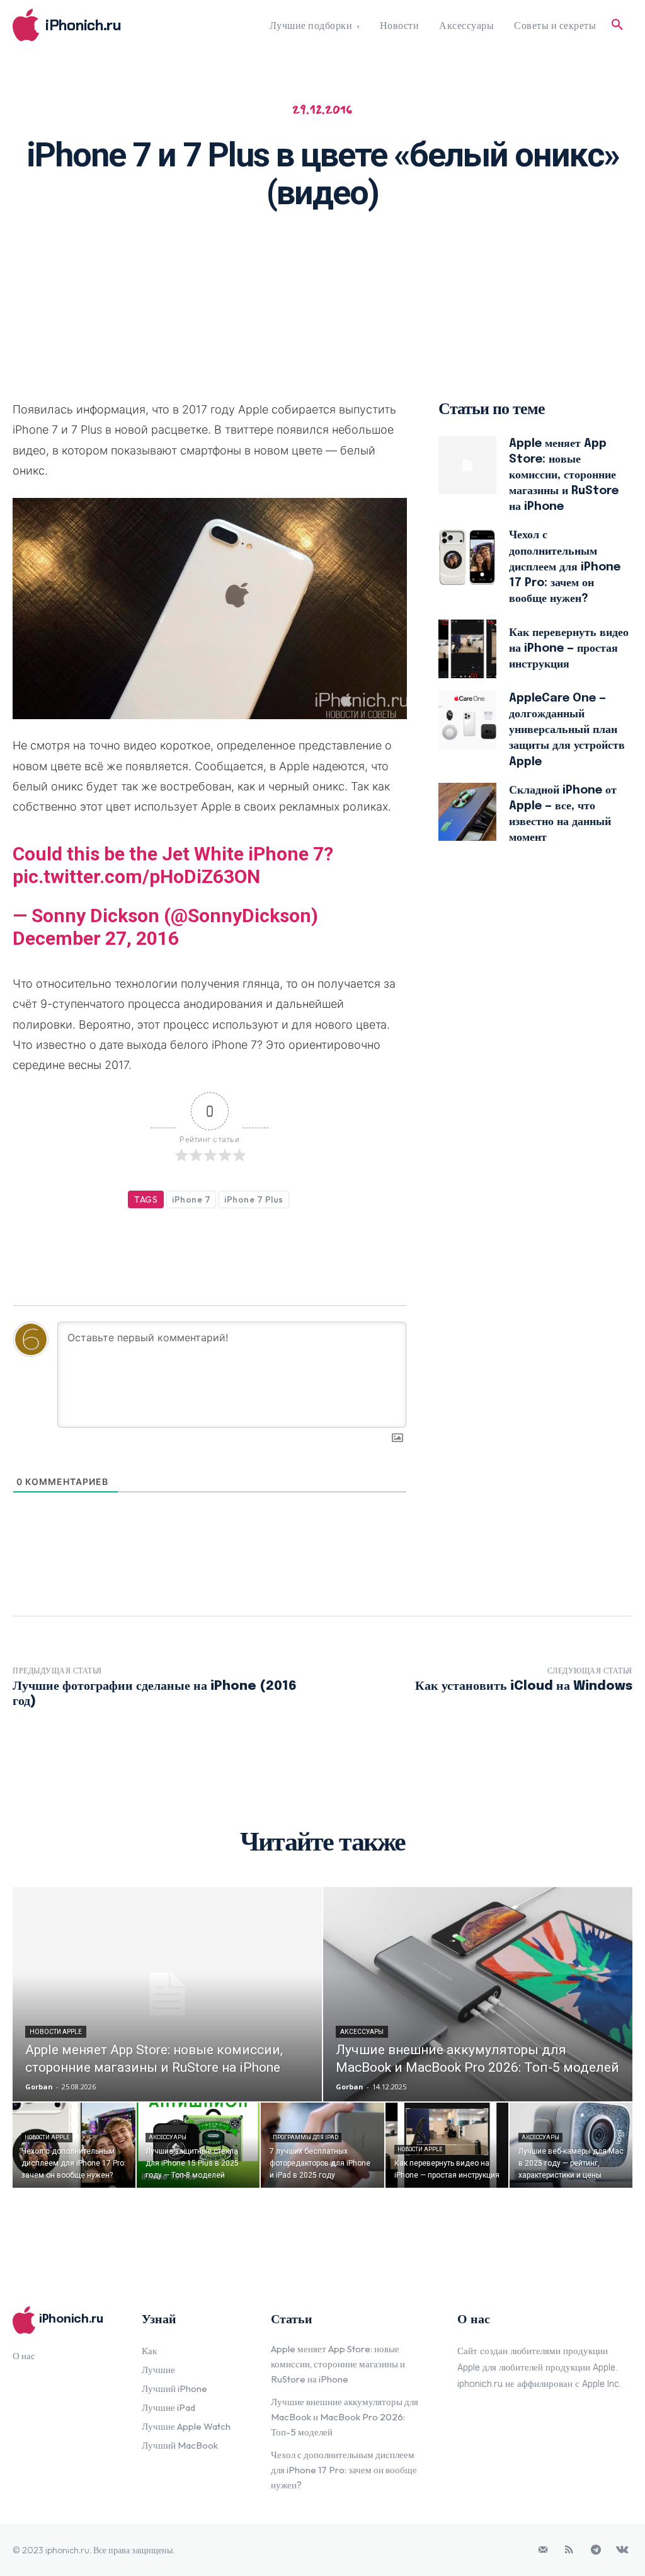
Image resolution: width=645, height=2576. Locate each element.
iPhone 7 (191, 1199)
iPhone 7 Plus (254, 1199)
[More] (486, 257)
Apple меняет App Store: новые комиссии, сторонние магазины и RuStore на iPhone (564, 476)
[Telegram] (596, 2550)
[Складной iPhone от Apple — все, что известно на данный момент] (468, 812)
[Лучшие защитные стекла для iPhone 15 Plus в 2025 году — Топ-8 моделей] (198, 2145)
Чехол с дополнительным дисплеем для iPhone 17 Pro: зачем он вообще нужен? (565, 567)
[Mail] (543, 2550)
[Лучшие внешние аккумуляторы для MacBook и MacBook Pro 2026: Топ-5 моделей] (478, 1994)
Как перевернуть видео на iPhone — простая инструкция (569, 649)
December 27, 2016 (96, 938)
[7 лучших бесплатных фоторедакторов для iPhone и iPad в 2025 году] (322, 2145)
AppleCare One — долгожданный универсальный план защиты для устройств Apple (567, 730)
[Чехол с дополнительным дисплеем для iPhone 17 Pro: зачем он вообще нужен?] (468, 557)
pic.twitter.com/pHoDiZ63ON (136, 876)
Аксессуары (362, 2032)
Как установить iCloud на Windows (524, 1686)
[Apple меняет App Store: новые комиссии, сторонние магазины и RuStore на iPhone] (468, 465)
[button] (617, 25)
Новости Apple (56, 2032)
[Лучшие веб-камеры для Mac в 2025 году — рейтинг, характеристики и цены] (571, 2145)
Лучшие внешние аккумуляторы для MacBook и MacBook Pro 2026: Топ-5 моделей (345, 2417)
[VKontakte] (622, 2550)
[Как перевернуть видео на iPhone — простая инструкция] (468, 649)
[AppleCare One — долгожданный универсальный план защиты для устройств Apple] (468, 720)
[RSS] (569, 2550)
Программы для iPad (305, 2137)
